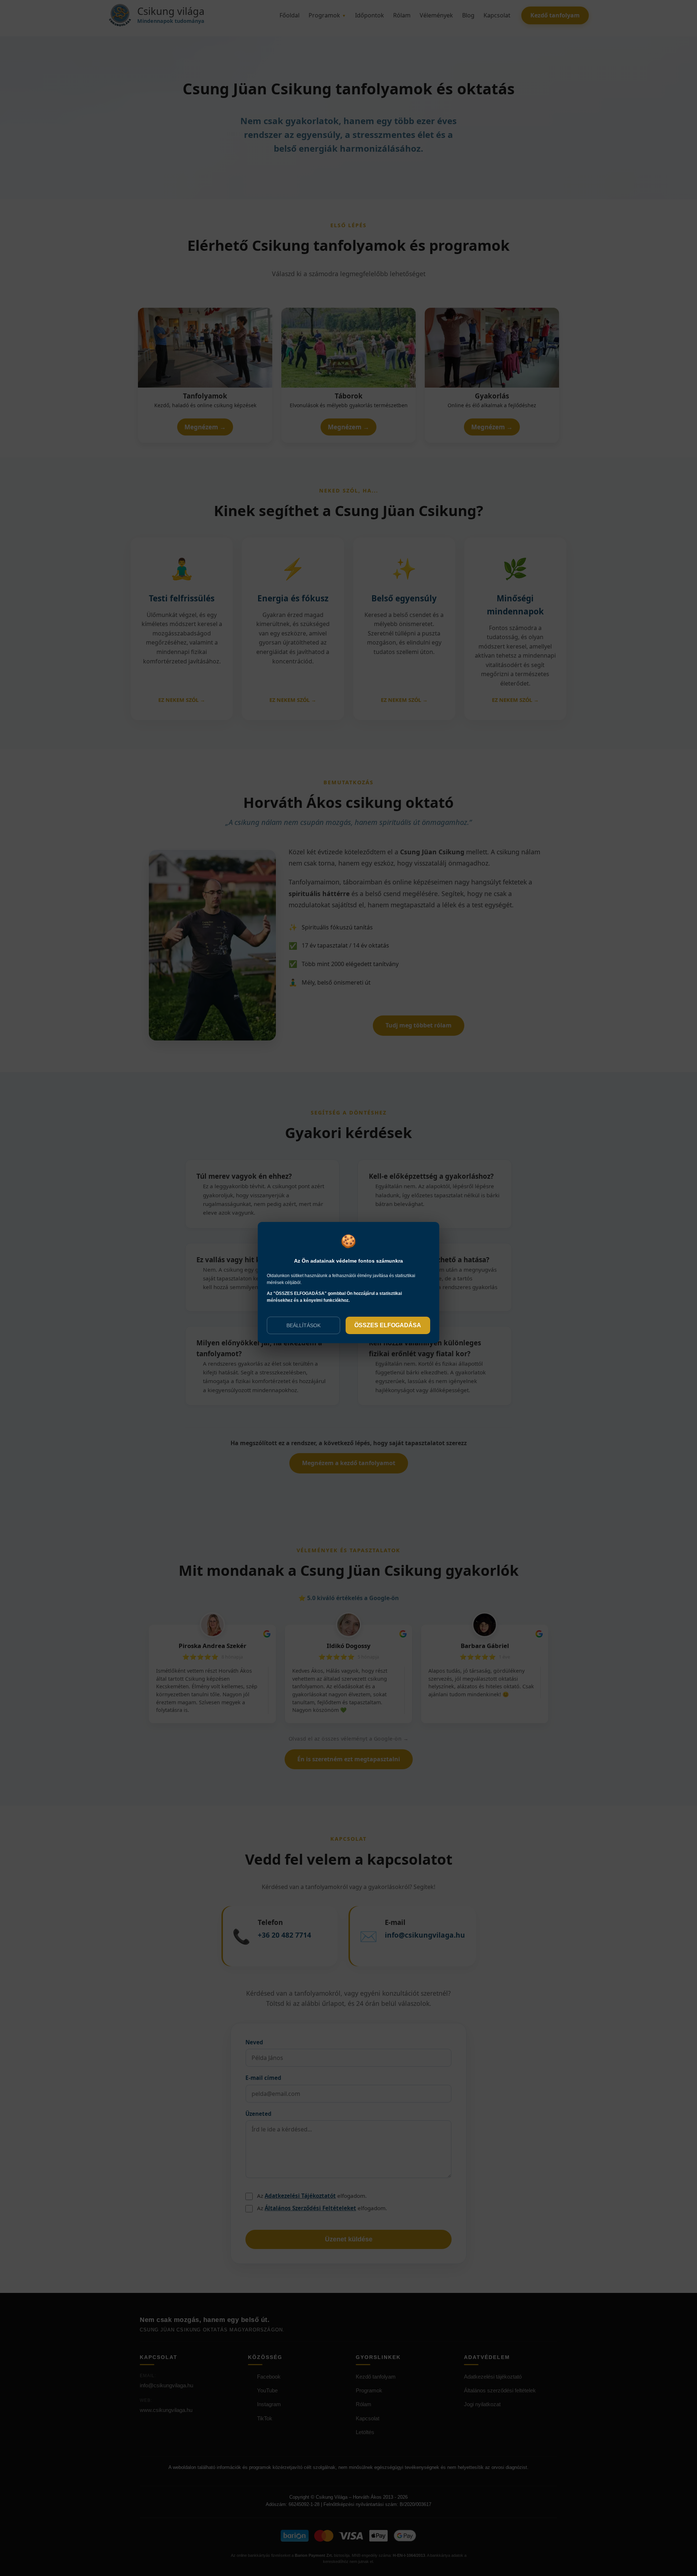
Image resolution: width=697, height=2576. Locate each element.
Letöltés (365, 2432)
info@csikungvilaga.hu (166, 2385)
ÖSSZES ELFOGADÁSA (388, 1325)
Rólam (402, 15)
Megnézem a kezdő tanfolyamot (349, 1463)
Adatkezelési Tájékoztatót (300, 2196)
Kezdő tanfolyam (555, 15)
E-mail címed (263, 2078)
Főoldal (290, 15)
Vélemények (436, 15)
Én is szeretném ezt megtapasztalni (349, 1759)
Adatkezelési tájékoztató (493, 2377)
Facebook (269, 2377)
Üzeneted (258, 2114)
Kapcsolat (497, 15)
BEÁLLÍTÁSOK (303, 1325)
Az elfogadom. (312, 2196)
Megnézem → (205, 427)
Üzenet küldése (349, 2239)
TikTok (265, 2418)
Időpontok (370, 15)
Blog (468, 15)
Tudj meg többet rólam (419, 1025)
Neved (254, 2042)
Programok (327, 15)
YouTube (267, 2390)
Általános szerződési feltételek (500, 2390)
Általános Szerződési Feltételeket (310, 2208)
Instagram (269, 2404)
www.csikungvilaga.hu (166, 2410)
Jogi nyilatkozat (482, 2404)
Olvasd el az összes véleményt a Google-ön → (349, 1739)
